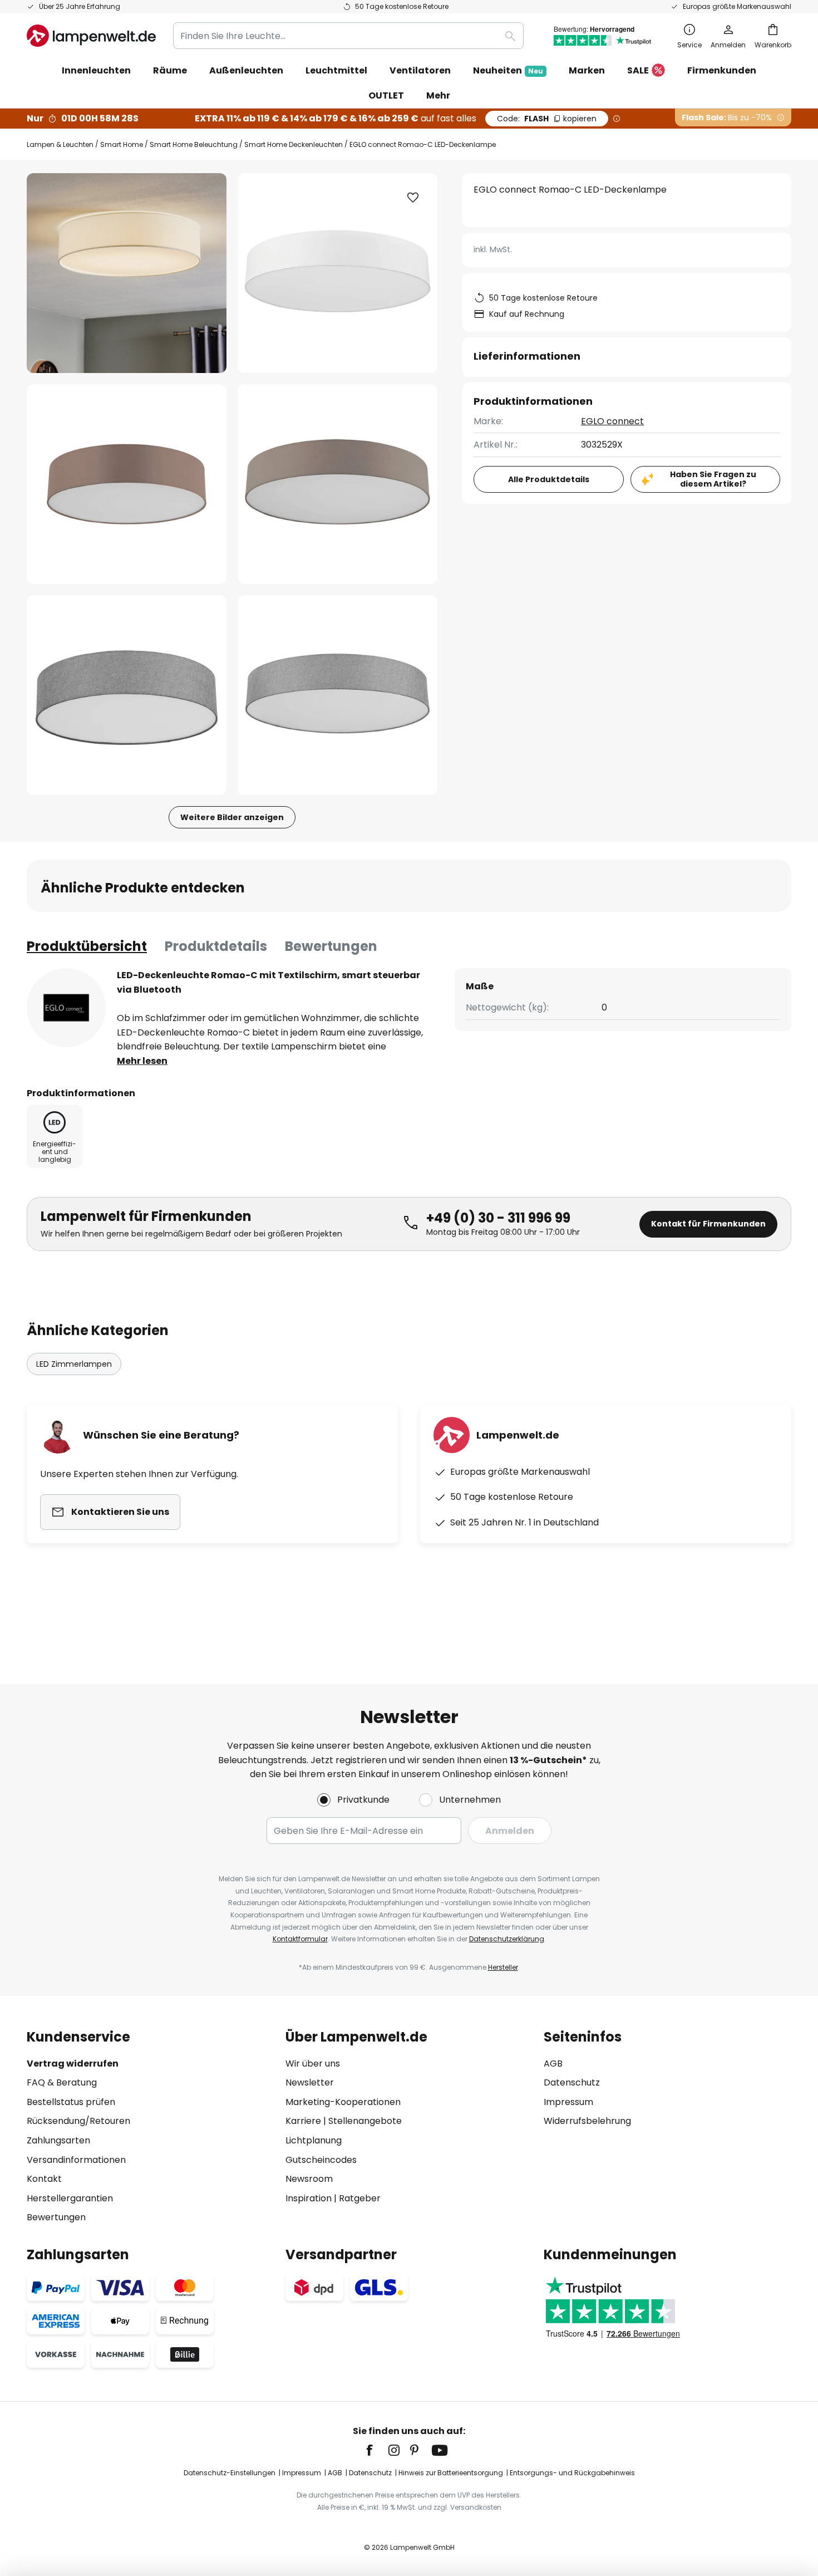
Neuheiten (508, 70)
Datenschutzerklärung (507, 1939)
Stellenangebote (365, 2121)
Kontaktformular (300, 1939)
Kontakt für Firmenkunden (708, 1224)
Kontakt (44, 2179)
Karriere (303, 2121)
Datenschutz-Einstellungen (230, 2473)
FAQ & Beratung (62, 2082)
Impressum (568, 2102)
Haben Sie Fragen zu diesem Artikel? (713, 479)
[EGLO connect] (66, 1008)
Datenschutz (572, 2082)
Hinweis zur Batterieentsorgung (451, 2473)
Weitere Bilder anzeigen (232, 817)
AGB (553, 2064)
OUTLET (386, 95)
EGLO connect (612, 421)
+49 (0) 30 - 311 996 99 (498, 1218)
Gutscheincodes (321, 2160)
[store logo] (91, 36)
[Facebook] (377, 2450)
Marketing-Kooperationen (343, 2102)
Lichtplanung (314, 2140)
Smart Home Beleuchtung (194, 144)
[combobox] (348, 36)
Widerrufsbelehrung (587, 2121)
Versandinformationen (76, 2160)
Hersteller (503, 1967)
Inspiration (309, 2198)
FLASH (547, 119)
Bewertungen (331, 946)
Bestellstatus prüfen (71, 2102)
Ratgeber (360, 2198)
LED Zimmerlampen (74, 1364)
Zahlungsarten (58, 2140)
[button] (127, 484)
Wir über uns (313, 2064)
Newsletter (310, 2082)
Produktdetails (216, 946)
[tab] (87, 946)
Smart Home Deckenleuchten (294, 144)
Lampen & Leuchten (60, 144)
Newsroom (309, 2179)
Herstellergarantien (70, 2198)
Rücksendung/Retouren (78, 2121)
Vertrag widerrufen (73, 2064)
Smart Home (122, 144)
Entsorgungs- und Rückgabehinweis (572, 2473)
